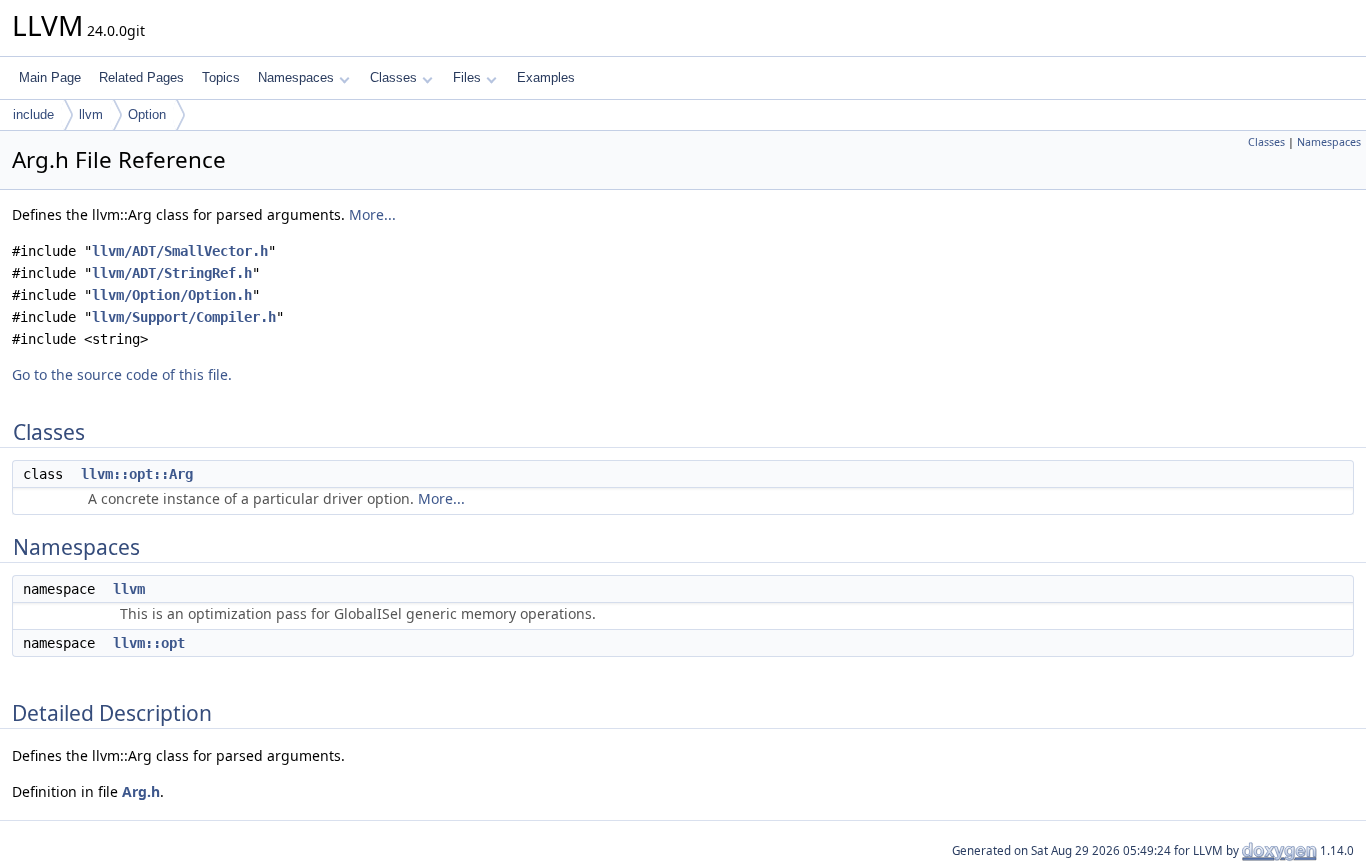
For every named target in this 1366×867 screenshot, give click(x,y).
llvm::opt (149, 643)
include (33, 114)
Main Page (50, 77)
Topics (221, 77)
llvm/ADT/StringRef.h (172, 273)
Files (467, 77)
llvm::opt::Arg (137, 474)
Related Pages (141, 77)
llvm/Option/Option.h (172, 295)
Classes (393, 77)
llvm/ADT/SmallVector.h (180, 251)
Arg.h (141, 791)
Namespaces (296, 77)
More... (372, 214)
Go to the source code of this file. (122, 374)
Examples (546, 77)
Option (147, 114)
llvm (91, 114)
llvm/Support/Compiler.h (184, 317)
